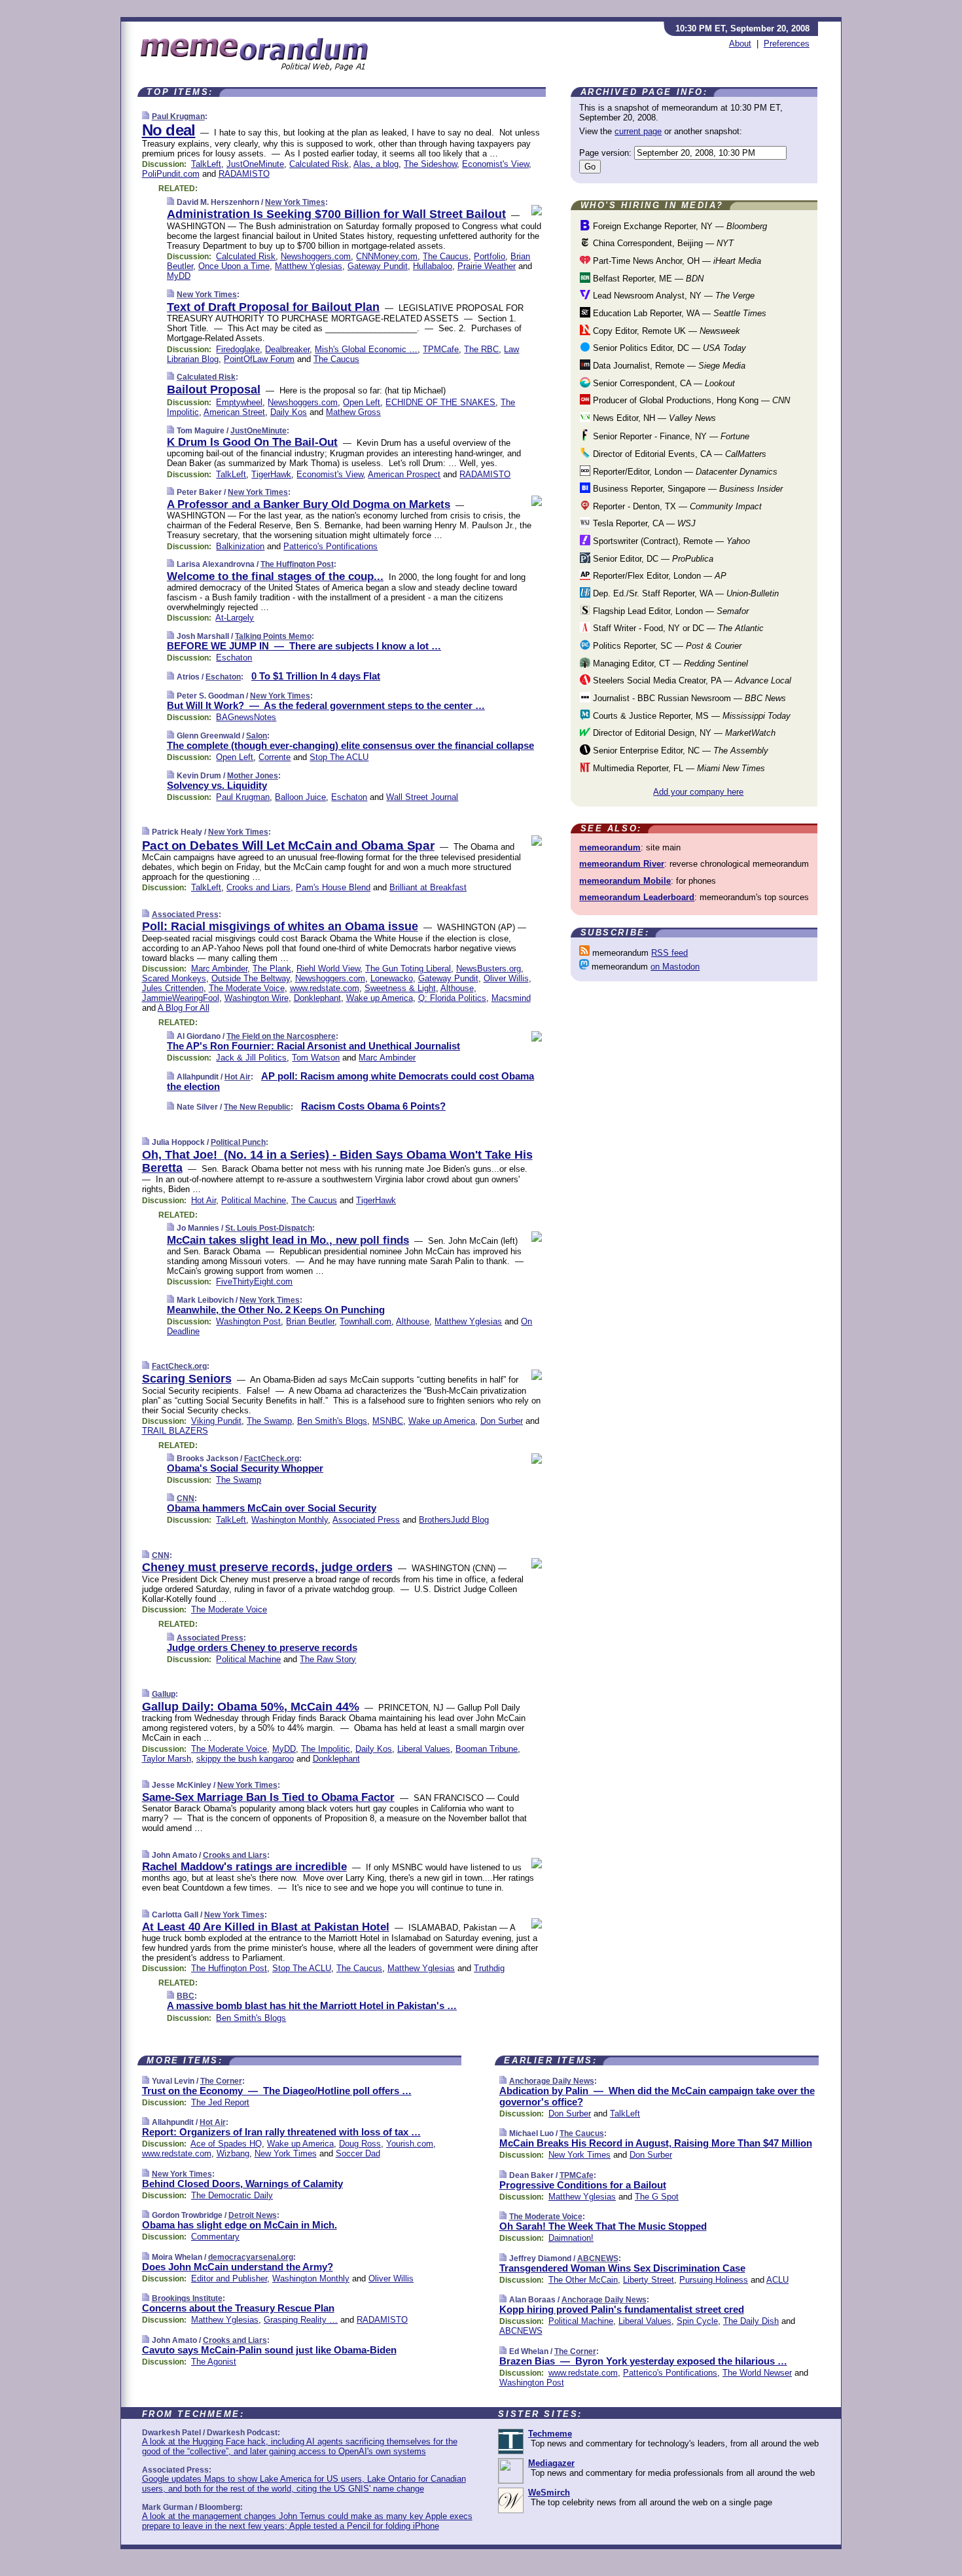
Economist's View (495, 164)
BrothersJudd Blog (454, 1520)
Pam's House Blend (333, 887)
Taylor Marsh (167, 1759)
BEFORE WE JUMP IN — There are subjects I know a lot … (304, 646)
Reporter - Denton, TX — (676, 506)
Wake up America (380, 998)
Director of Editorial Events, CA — (678, 454)
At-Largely (235, 618)
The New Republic (257, 1107)
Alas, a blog (376, 164)
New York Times (295, 202)
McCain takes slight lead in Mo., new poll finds (288, 1240)
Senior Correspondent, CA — (663, 383)
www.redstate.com (325, 988)
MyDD (179, 276)
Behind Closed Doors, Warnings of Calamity (242, 2184)
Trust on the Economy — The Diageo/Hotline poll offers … (277, 2091)
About (740, 44)
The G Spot (657, 2197)
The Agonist (214, 2362)
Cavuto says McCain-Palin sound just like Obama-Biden (269, 2350)
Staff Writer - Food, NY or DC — (677, 628)
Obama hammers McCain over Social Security (272, 1508)
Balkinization (240, 546)
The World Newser (757, 2373)
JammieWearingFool (181, 998)
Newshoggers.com (316, 256)
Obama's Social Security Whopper (245, 1468)
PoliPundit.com (171, 174)
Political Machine (254, 1200)
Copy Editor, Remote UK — (665, 331)
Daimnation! (571, 2238)
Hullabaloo (433, 266)
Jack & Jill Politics (251, 1058)
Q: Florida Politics (452, 998)
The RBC (481, 349)
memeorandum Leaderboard (637, 897)
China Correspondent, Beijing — (662, 243)
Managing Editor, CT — (669, 663)
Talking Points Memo (273, 636)
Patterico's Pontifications (330, 546)
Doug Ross (360, 2144)
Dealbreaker (287, 349)
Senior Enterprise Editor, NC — (679, 751)
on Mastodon (675, 967)
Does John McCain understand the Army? (238, 2267)
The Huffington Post (297, 564)
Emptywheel (239, 402)
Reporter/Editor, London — (684, 472)
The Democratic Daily (232, 2195)
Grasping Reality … (301, 2320)
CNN (186, 1498)
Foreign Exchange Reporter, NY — (679, 226)
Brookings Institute (187, 2298)
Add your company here (698, 792)
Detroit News (253, 2215)
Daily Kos (289, 412)
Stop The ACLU (339, 757)
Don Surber (502, 1421)
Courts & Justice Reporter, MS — (690, 716)
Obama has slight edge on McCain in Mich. (240, 2225)
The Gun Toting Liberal (408, 969)
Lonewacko (392, 978)
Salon (257, 736)
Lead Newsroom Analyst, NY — (672, 296)
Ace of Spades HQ (226, 2144)
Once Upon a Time (234, 266)
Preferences (787, 44)
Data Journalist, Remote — (668, 366)
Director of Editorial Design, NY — (683, 733)
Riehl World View (328, 969)
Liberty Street (649, 2280)
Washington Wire (257, 998)
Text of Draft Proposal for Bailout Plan (273, 307)
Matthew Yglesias (309, 266)
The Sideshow (430, 164)
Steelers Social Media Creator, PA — (691, 680)
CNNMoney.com (387, 256)
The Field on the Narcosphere (281, 1036)
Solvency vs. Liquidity (217, 785)
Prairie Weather (487, 266)
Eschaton (234, 658)
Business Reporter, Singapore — (686, 489)
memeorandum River (622, 864)
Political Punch (238, 1142)
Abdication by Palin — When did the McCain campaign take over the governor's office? (657, 2096)
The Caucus (446, 256)
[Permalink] (146, 116)
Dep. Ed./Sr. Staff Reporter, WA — (685, 593)
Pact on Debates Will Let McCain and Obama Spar (288, 845)
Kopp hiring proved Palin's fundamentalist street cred (622, 2309)
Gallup (164, 1694)
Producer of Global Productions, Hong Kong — (690, 400)
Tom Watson (316, 1058)
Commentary (215, 2237)
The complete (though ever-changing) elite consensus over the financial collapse (350, 745)
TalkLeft (206, 164)
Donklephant (317, 998)
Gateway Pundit (378, 266)
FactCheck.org (179, 1366)
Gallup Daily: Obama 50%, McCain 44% (251, 1707)
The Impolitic (326, 1749)
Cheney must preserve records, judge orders (267, 1567)
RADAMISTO (244, 174)
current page (638, 131)
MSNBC (388, 1421)
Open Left (362, 402)
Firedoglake (238, 349)
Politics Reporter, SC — (666, 646)
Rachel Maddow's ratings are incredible (244, 1867)
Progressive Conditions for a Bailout (583, 2185)
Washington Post (248, 1321)
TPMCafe (441, 349)
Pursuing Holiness (714, 2280)
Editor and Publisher (229, 2278)
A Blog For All (184, 1008)
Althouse (457, 988)
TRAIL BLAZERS (175, 1431)
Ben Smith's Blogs (332, 1421)
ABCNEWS (598, 2259)
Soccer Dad (358, 2153)
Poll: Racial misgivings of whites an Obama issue (280, 926)
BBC (186, 1996)
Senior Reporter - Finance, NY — (670, 436)
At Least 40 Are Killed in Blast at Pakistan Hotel (266, 1927)
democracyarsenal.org (251, 2257)
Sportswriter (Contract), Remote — (670, 541)
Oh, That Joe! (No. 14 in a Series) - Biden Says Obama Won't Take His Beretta (337, 1161)
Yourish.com (410, 2144)
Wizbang (233, 2153)
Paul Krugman (178, 117)
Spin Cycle (697, 2321)
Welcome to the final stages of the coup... (275, 576)
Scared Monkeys (174, 978)
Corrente (275, 757)
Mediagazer (551, 2463)
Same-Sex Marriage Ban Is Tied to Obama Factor (268, 1797)
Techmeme (550, 2434)
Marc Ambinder (219, 969)
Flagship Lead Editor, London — (669, 611)
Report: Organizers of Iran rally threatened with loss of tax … (281, 2132)
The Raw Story (328, 1659)
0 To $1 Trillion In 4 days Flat (316, 676)
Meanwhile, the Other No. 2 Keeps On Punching (276, 1310)
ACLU (777, 2280)
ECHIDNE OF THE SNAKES (440, 402)
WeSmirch (549, 2493)
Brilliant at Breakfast (428, 887)
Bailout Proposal (214, 390)
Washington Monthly (290, 1520)
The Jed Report (220, 2102)
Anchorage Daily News (552, 2081)
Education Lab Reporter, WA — (678, 313)
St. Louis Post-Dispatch (269, 1228)
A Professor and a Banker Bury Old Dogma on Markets (309, 504)
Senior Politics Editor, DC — (668, 348)
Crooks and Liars (258, 887)
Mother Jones (253, 776)
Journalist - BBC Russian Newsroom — (688, 698)
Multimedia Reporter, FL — (678, 768)
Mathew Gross (353, 412)
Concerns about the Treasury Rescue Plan (238, 2308)
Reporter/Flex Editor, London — (658, 576)
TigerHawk (271, 474)
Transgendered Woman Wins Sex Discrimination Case (622, 2268)
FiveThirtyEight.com (254, 1281)
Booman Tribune (487, 1749)
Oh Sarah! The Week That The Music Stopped (603, 2226)
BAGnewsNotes (246, 717)
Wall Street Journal (422, 797)
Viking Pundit (216, 1421)
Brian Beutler (310, 1321)
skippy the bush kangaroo (245, 1759)
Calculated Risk (319, 164)
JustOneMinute (255, 164)
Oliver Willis (506, 978)
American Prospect (404, 474)
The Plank (272, 969)
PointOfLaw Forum (259, 359)
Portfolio (490, 256)
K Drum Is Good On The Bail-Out (252, 442)
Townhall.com (365, 1321)
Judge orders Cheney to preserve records (262, 1647)
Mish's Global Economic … (366, 349)
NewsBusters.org (489, 969)
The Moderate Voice (247, 988)
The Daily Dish (751, 2321)
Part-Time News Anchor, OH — (676, 261)
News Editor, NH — (653, 418)
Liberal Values (424, 1749)
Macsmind (511, 998)
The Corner (221, 2081)
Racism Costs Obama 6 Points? (373, 1106)
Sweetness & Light (400, 988)
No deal (169, 130)
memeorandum (610, 847)
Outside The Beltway (251, 978)
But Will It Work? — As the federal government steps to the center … (326, 705)
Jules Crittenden (173, 988)
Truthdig (489, 1968)
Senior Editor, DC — (652, 559)
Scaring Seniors (187, 1379)
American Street (234, 412)
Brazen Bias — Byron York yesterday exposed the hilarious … (643, 2361)
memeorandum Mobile (625, 881)
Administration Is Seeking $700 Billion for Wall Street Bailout (336, 214)
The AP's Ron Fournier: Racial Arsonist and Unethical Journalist (313, 1046)
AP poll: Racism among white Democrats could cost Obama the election (350, 1081)
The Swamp (269, 1421)
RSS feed (669, 953)
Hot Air (238, 1077)
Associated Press (185, 915)
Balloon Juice (300, 797)
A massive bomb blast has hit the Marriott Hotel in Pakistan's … (312, 2005)
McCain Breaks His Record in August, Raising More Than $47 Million (656, 2143)
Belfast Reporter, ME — (647, 279)
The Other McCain (583, 2280)
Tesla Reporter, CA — (643, 523)
